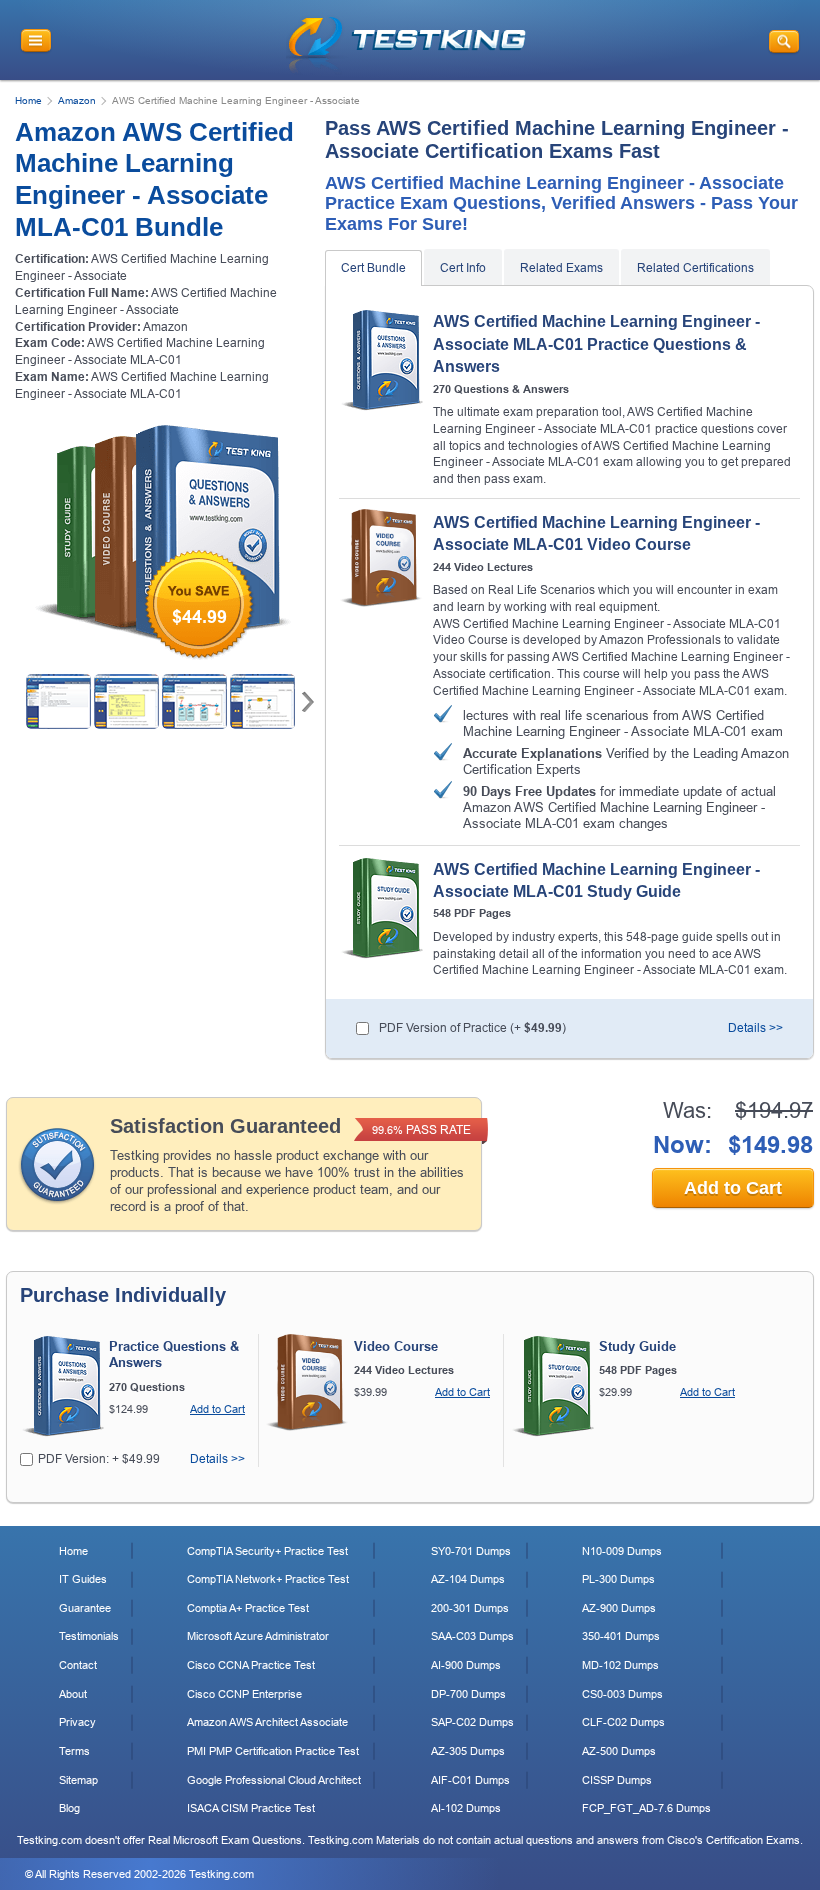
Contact (78, 1665)
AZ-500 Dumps (619, 1751)
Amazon (77, 100)
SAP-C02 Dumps (472, 1722)
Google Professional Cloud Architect (274, 1780)
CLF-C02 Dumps (623, 1722)
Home (28, 100)
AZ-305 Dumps (468, 1751)
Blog (69, 1808)
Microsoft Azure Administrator (258, 1636)
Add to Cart (733, 1188)
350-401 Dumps (621, 1636)
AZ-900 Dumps (619, 1608)
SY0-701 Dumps (471, 1551)
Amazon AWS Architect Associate (267, 1722)
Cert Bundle (373, 268)
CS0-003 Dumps (622, 1694)
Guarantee (85, 1608)
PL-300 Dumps (618, 1579)
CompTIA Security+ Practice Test (267, 1551)
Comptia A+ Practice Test (248, 1608)
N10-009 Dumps (622, 1551)
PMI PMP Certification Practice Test (273, 1751)
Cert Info (463, 268)
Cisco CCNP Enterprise (244, 1694)
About (73, 1694)
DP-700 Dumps (468, 1694)
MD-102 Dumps (620, 1665)
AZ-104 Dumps (468, 1579)
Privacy (77, 1722)
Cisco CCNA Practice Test (251, 1665)
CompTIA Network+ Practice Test (268, 1579)
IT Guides (83, 1579)
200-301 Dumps (470, 1608)
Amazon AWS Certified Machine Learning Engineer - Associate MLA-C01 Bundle (154, 180)
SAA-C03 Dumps (472, 1636)
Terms (74, 1751)
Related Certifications (695, 268)
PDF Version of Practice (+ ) (472, 1028)
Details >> (755, 1028)
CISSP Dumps (617, 1780)
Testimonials (89, 1636)
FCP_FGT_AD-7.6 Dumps (646, 1808)
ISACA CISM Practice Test (251, 1808)
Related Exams (561, 268)
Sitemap (78, 1780)
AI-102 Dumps (466, 1808)
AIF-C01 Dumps (470, 1780)
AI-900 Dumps (466, 1665)
